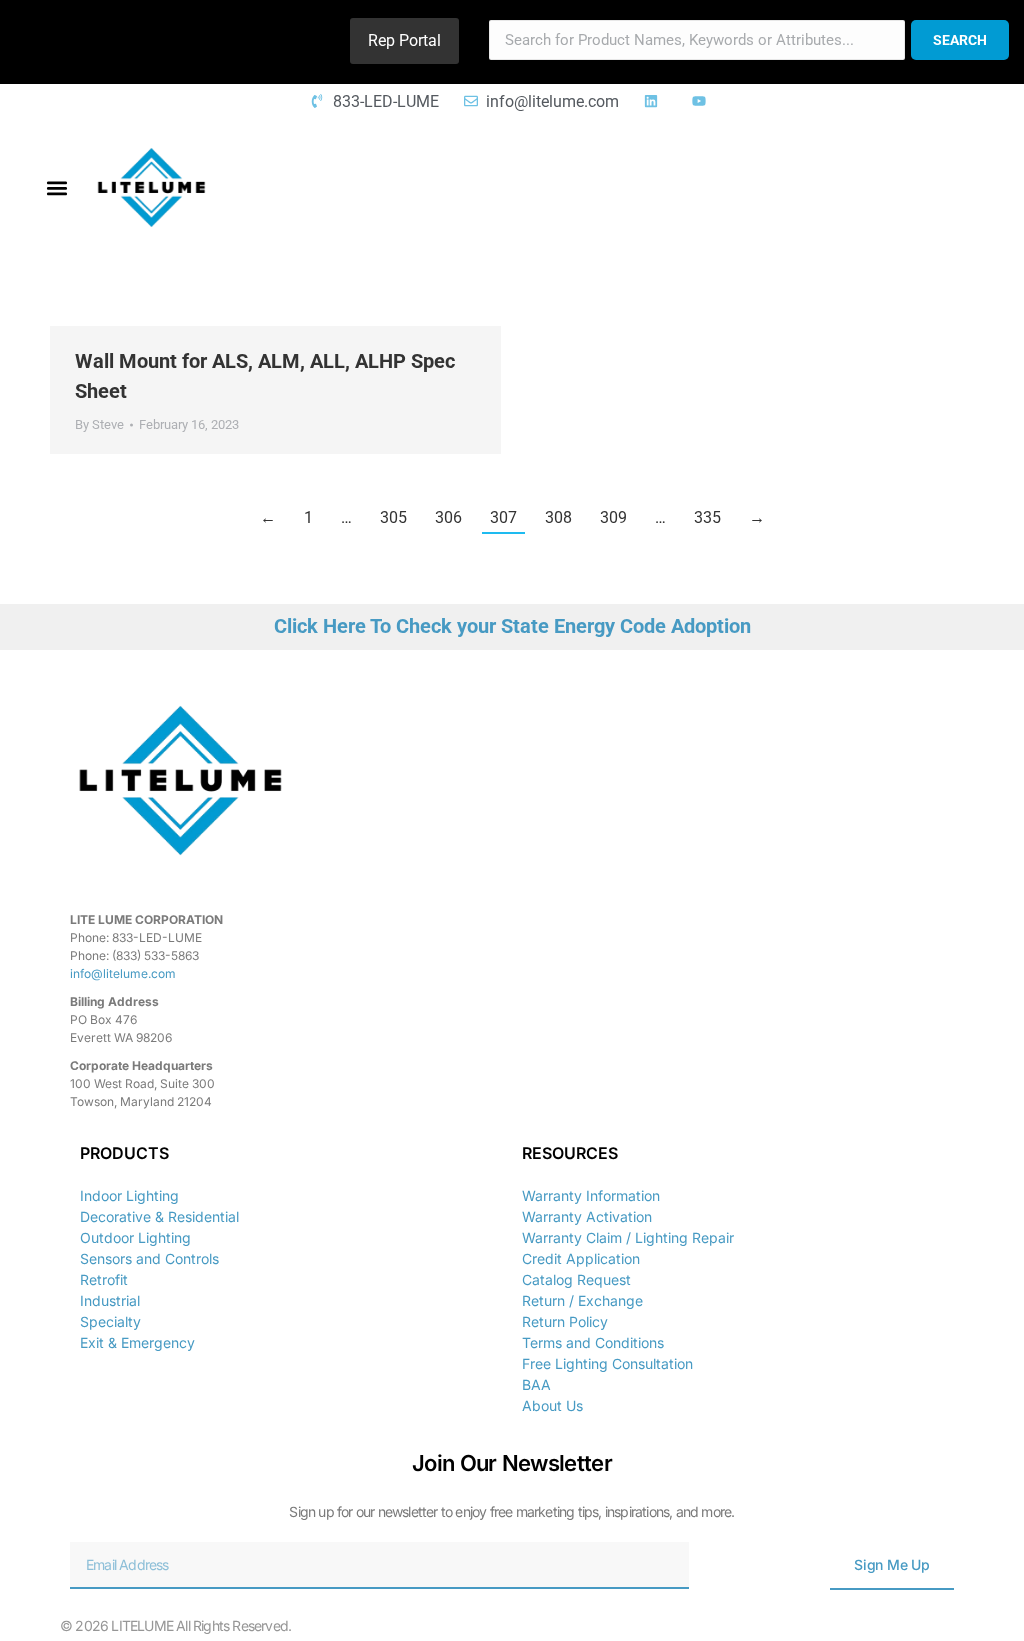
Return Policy (565, 1321)
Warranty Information (591, 1195)
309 (613, 517)
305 (393, 517)
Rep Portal (404, 40)
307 (503, 517)
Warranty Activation (587, 1216)
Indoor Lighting (129, 1195)
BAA (536, 1384)
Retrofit (104, 1279)
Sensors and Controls (149, 1258)
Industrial (110, 1300)
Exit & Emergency (137, 1342)
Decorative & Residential (159, 1216)
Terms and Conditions (593, 1342)
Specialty (110, 1321)
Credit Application (581, 1258)
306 (448, 517)
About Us (552, 1405)
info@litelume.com (123, 973)
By (99, 424)
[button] (56, 187)
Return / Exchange (582, 1300)
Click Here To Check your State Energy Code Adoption (512, 626)
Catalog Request (576, 1279)
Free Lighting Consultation (607, 1363)
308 (558, 517)
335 (707, 517)
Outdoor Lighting (135, 1237)
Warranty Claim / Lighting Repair (628, 1237)
